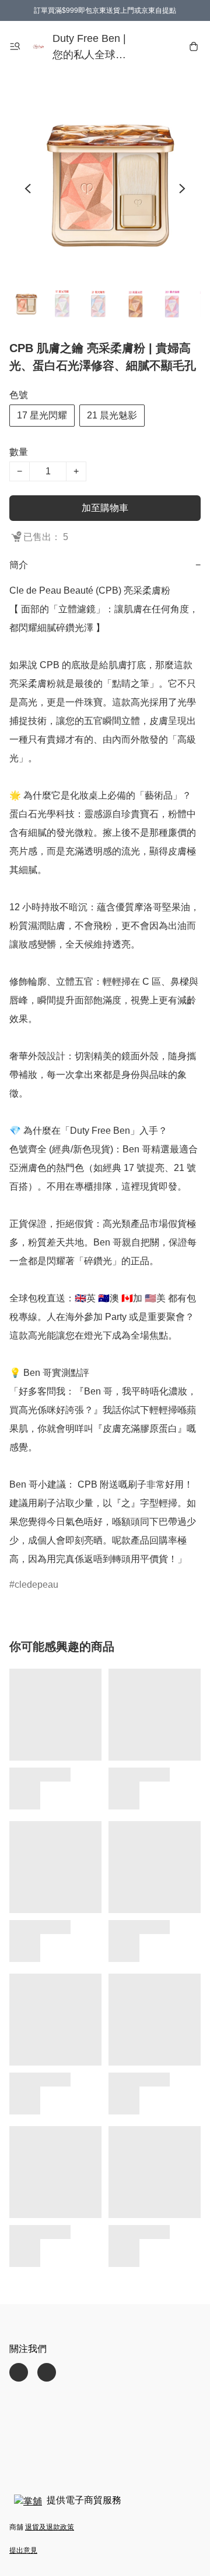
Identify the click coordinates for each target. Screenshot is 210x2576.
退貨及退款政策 (50, 2527)
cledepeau (36, 1585)
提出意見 (23, 2550)
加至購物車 (105, 508)
